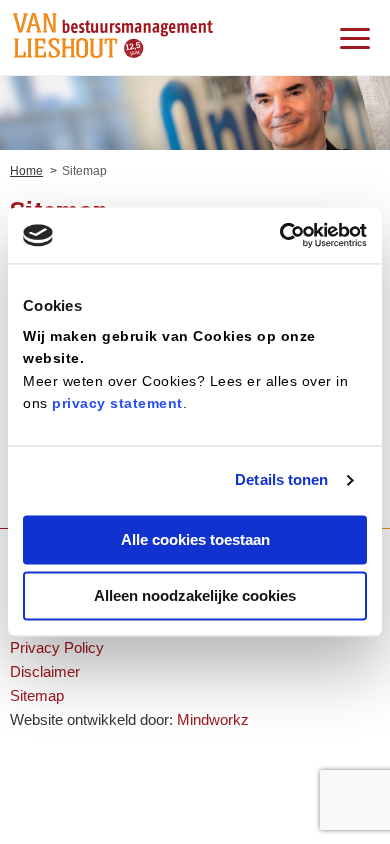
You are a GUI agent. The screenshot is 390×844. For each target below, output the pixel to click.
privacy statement (117, 404)
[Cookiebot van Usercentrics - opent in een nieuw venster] (280, 235)
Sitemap (37, 695)
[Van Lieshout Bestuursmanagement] (113, 37)
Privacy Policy (57, 647)
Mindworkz (213, 719)
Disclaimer (45, 671)
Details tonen (281, 480)
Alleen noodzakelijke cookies (195, 596)
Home (26, 171)
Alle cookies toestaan (195, 539)
